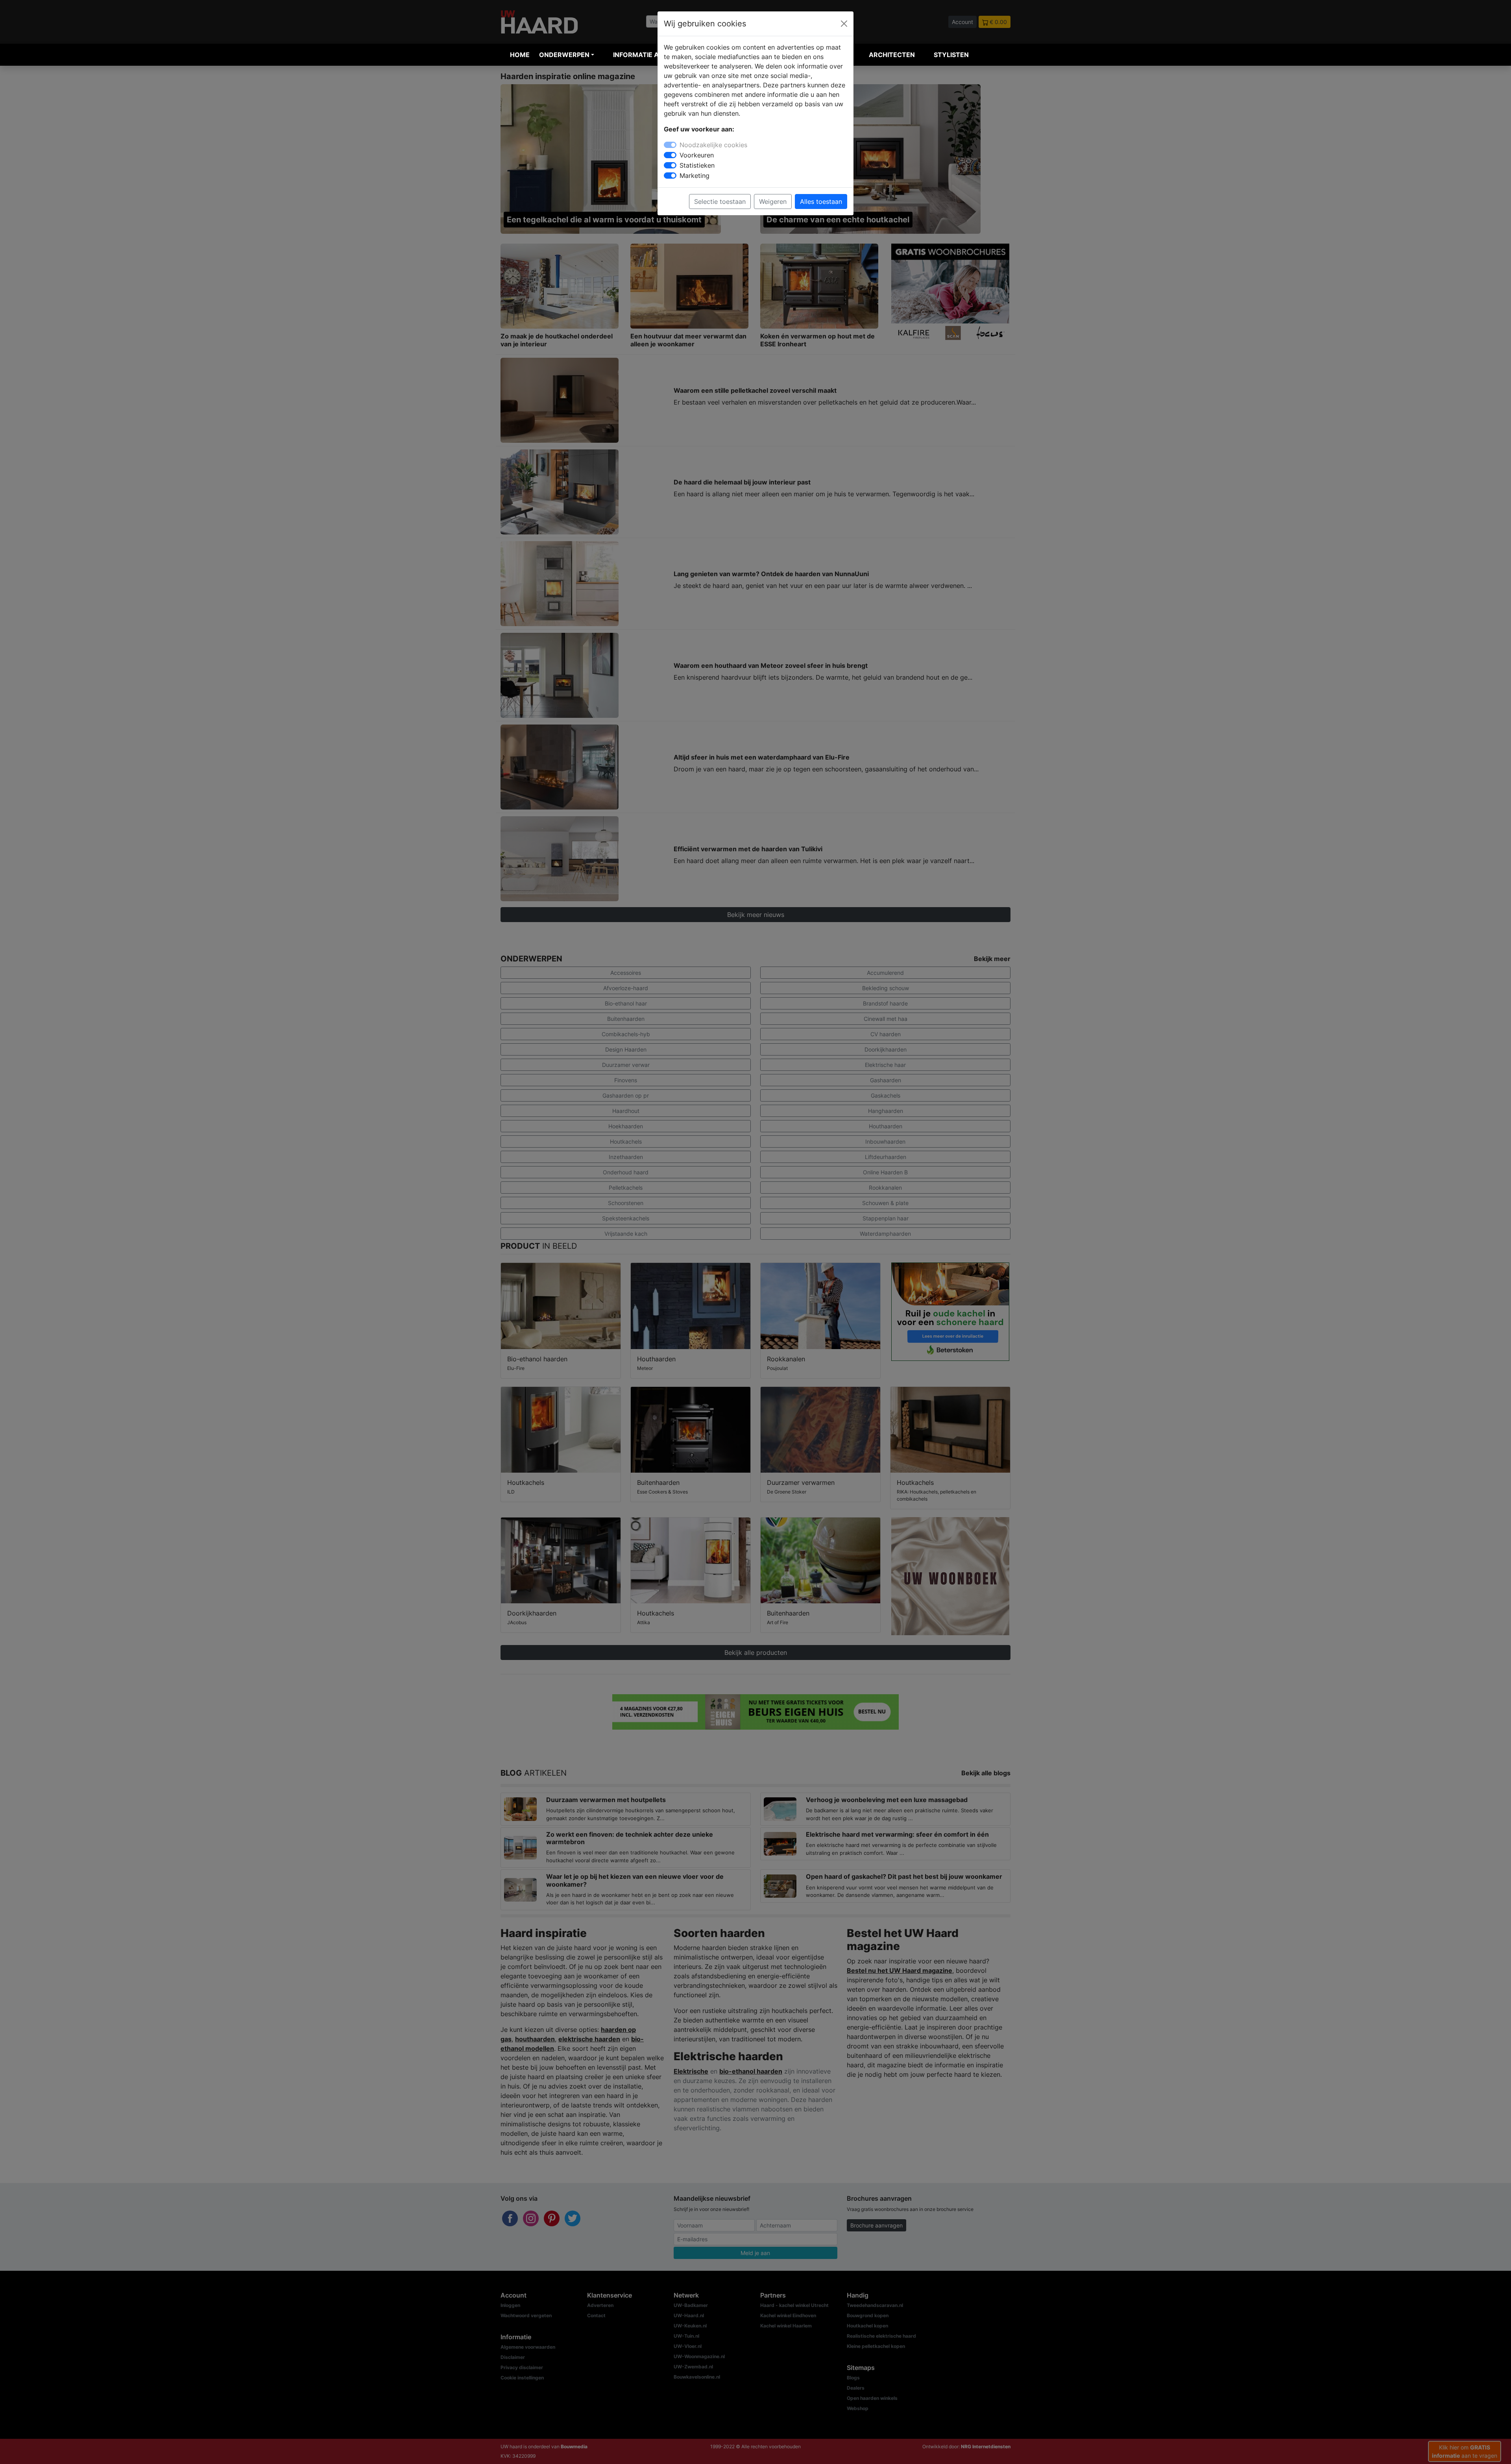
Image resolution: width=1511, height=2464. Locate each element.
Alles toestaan (821, 201)
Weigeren (773, 201)
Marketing (695, 176)
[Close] (844, 24)
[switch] (670, 155)
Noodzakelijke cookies (713, 145)
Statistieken (697, 165)
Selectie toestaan (720, 201)
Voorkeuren (697, 155)
